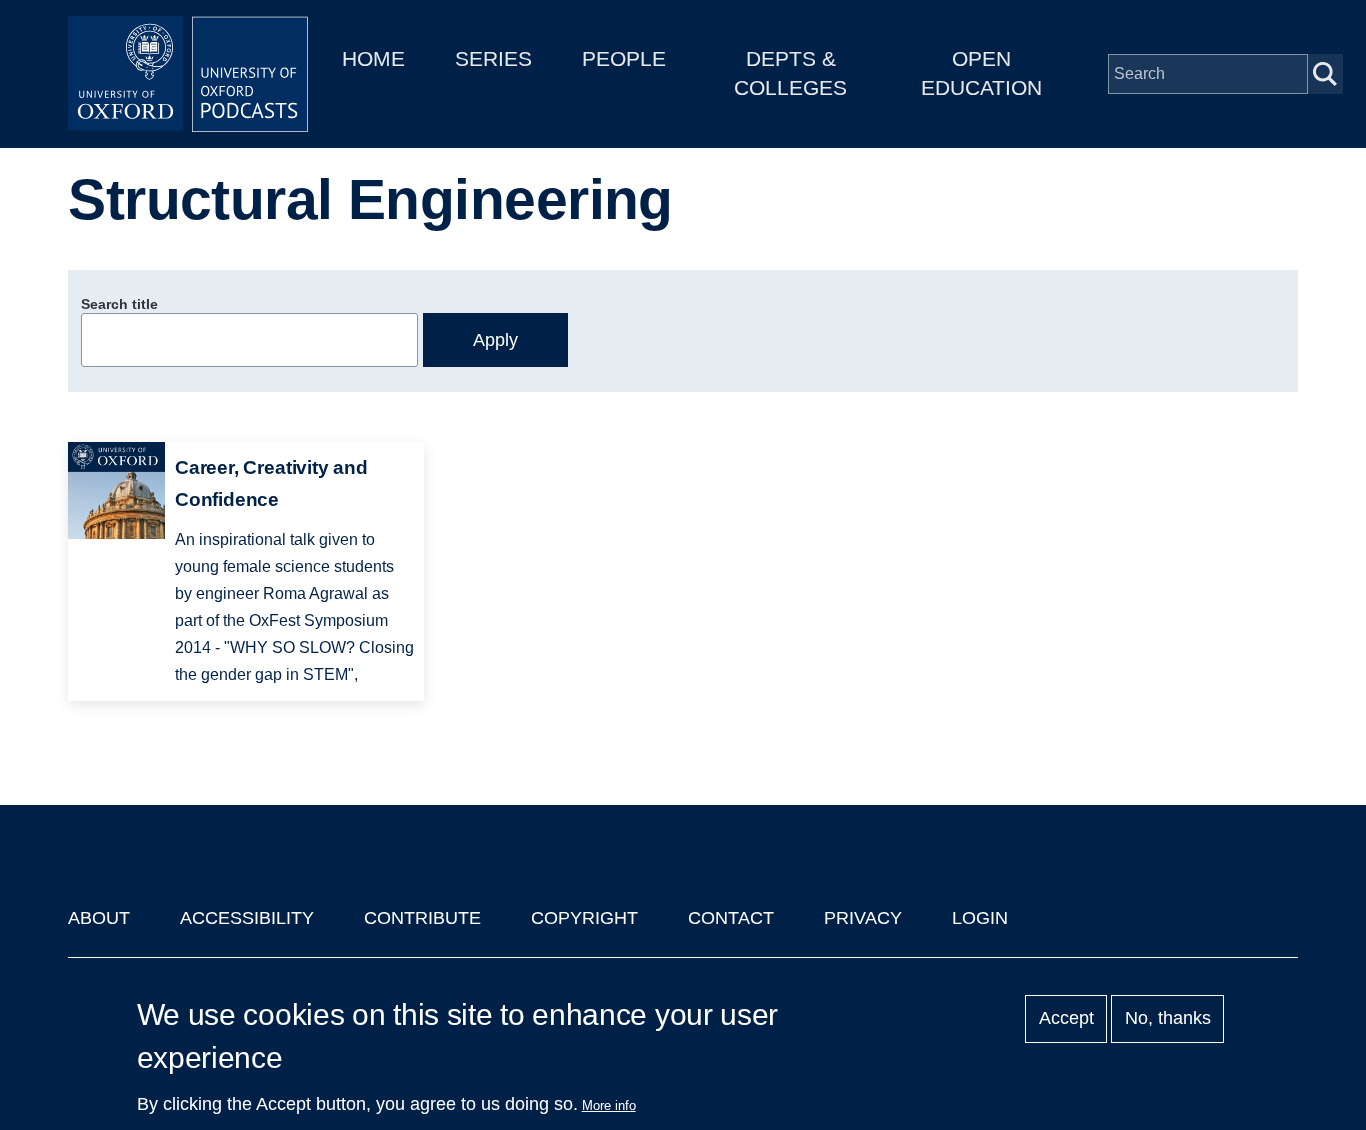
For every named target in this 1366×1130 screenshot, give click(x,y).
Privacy (863, 918)
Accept (1066, 1019)
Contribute (422, 918)
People (624, 58)
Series (493, 58)
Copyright (584, 918)
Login (980, 918)
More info (609, 1105)
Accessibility (247, 918)
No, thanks (1168, 1019)
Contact (731, 918)
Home (373, 58)
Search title (119, 304)
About (99, 918)
